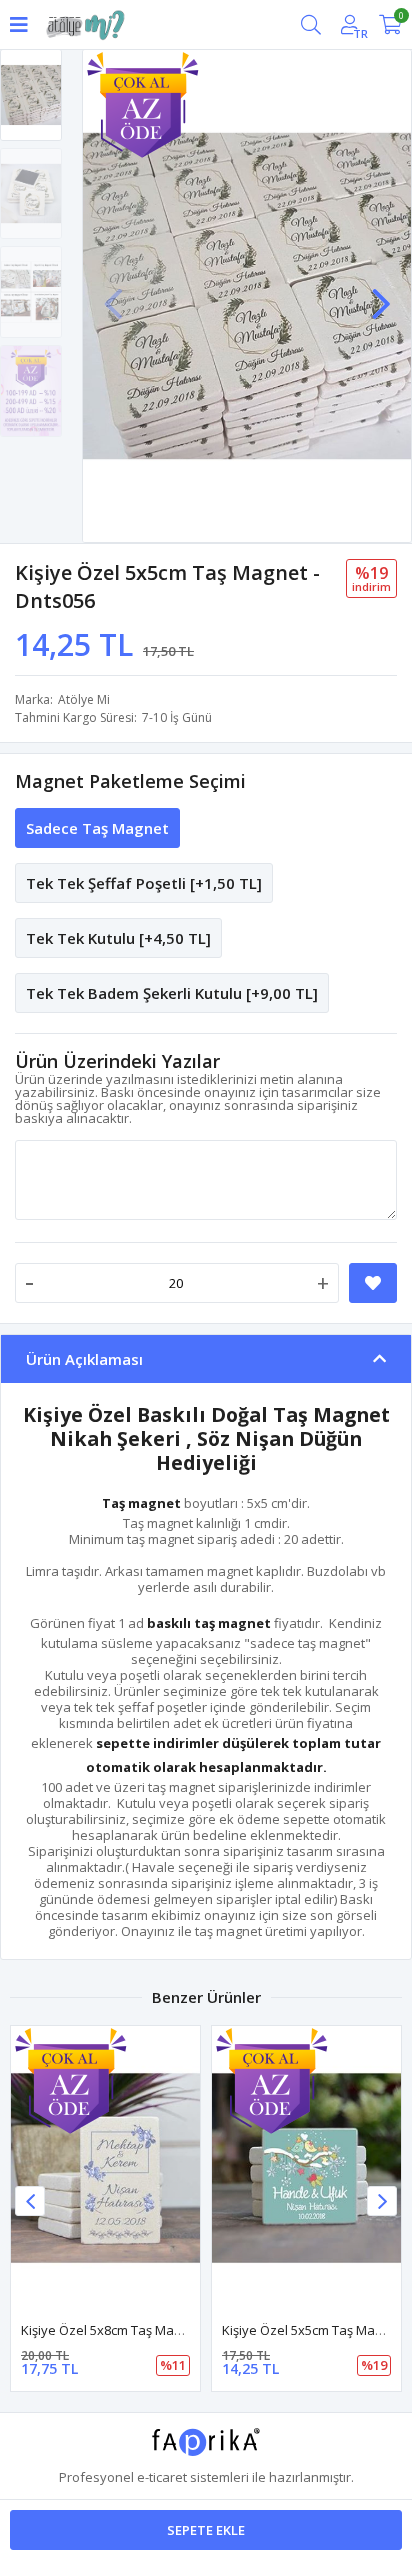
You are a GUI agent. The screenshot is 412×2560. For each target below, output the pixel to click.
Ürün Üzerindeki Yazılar (117, 1061)
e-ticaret (162, 2477)
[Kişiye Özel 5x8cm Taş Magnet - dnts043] (105, 2168)
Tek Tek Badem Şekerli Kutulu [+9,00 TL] (172, 993)
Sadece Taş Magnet (97, 828)
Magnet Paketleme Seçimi (130, 781)
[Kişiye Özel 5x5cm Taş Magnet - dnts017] (306, 2168)
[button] (381, 294)
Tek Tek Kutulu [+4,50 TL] (118, 938)
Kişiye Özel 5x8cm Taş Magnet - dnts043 (140, 2330)
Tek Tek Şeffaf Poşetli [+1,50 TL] (144, 883)
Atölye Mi (84, 699)
